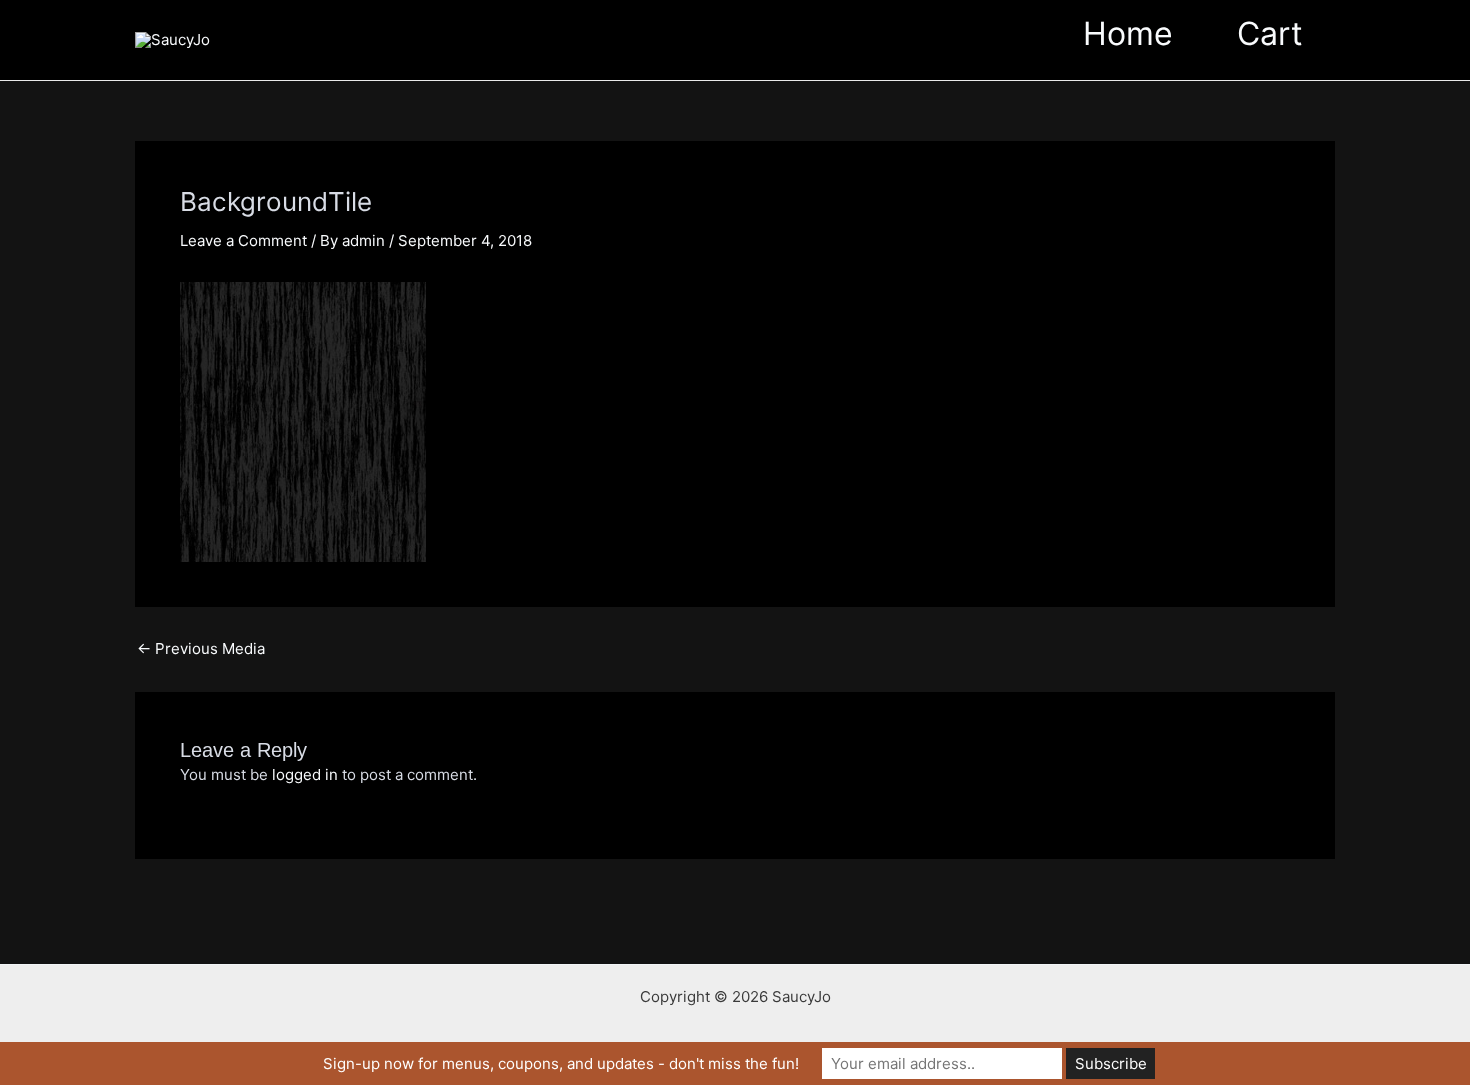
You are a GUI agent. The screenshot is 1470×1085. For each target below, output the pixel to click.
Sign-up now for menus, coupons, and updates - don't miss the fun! (561, 1063)
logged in (305, 774)
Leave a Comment (243, 240)
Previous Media (201, 648)
